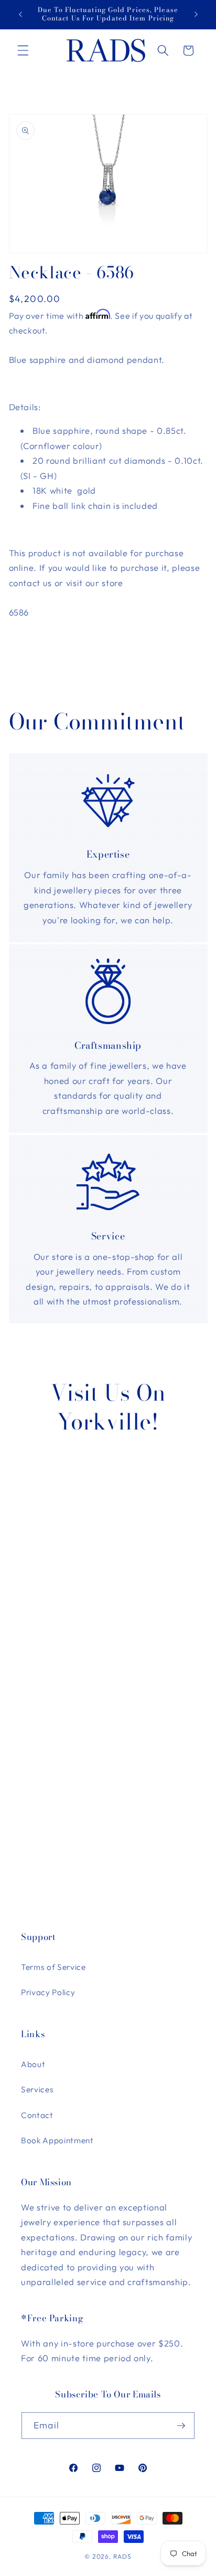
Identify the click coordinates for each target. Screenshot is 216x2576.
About (33, 2064)
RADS (122, 2556)
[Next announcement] (196, 14)
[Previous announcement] (20, 14)
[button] (23, 50)
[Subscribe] (181, 2426)
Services (37, 2089)
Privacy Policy (48, 1992)
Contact (37, 2115)
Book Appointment (57, 2140)
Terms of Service (53, 1967)
